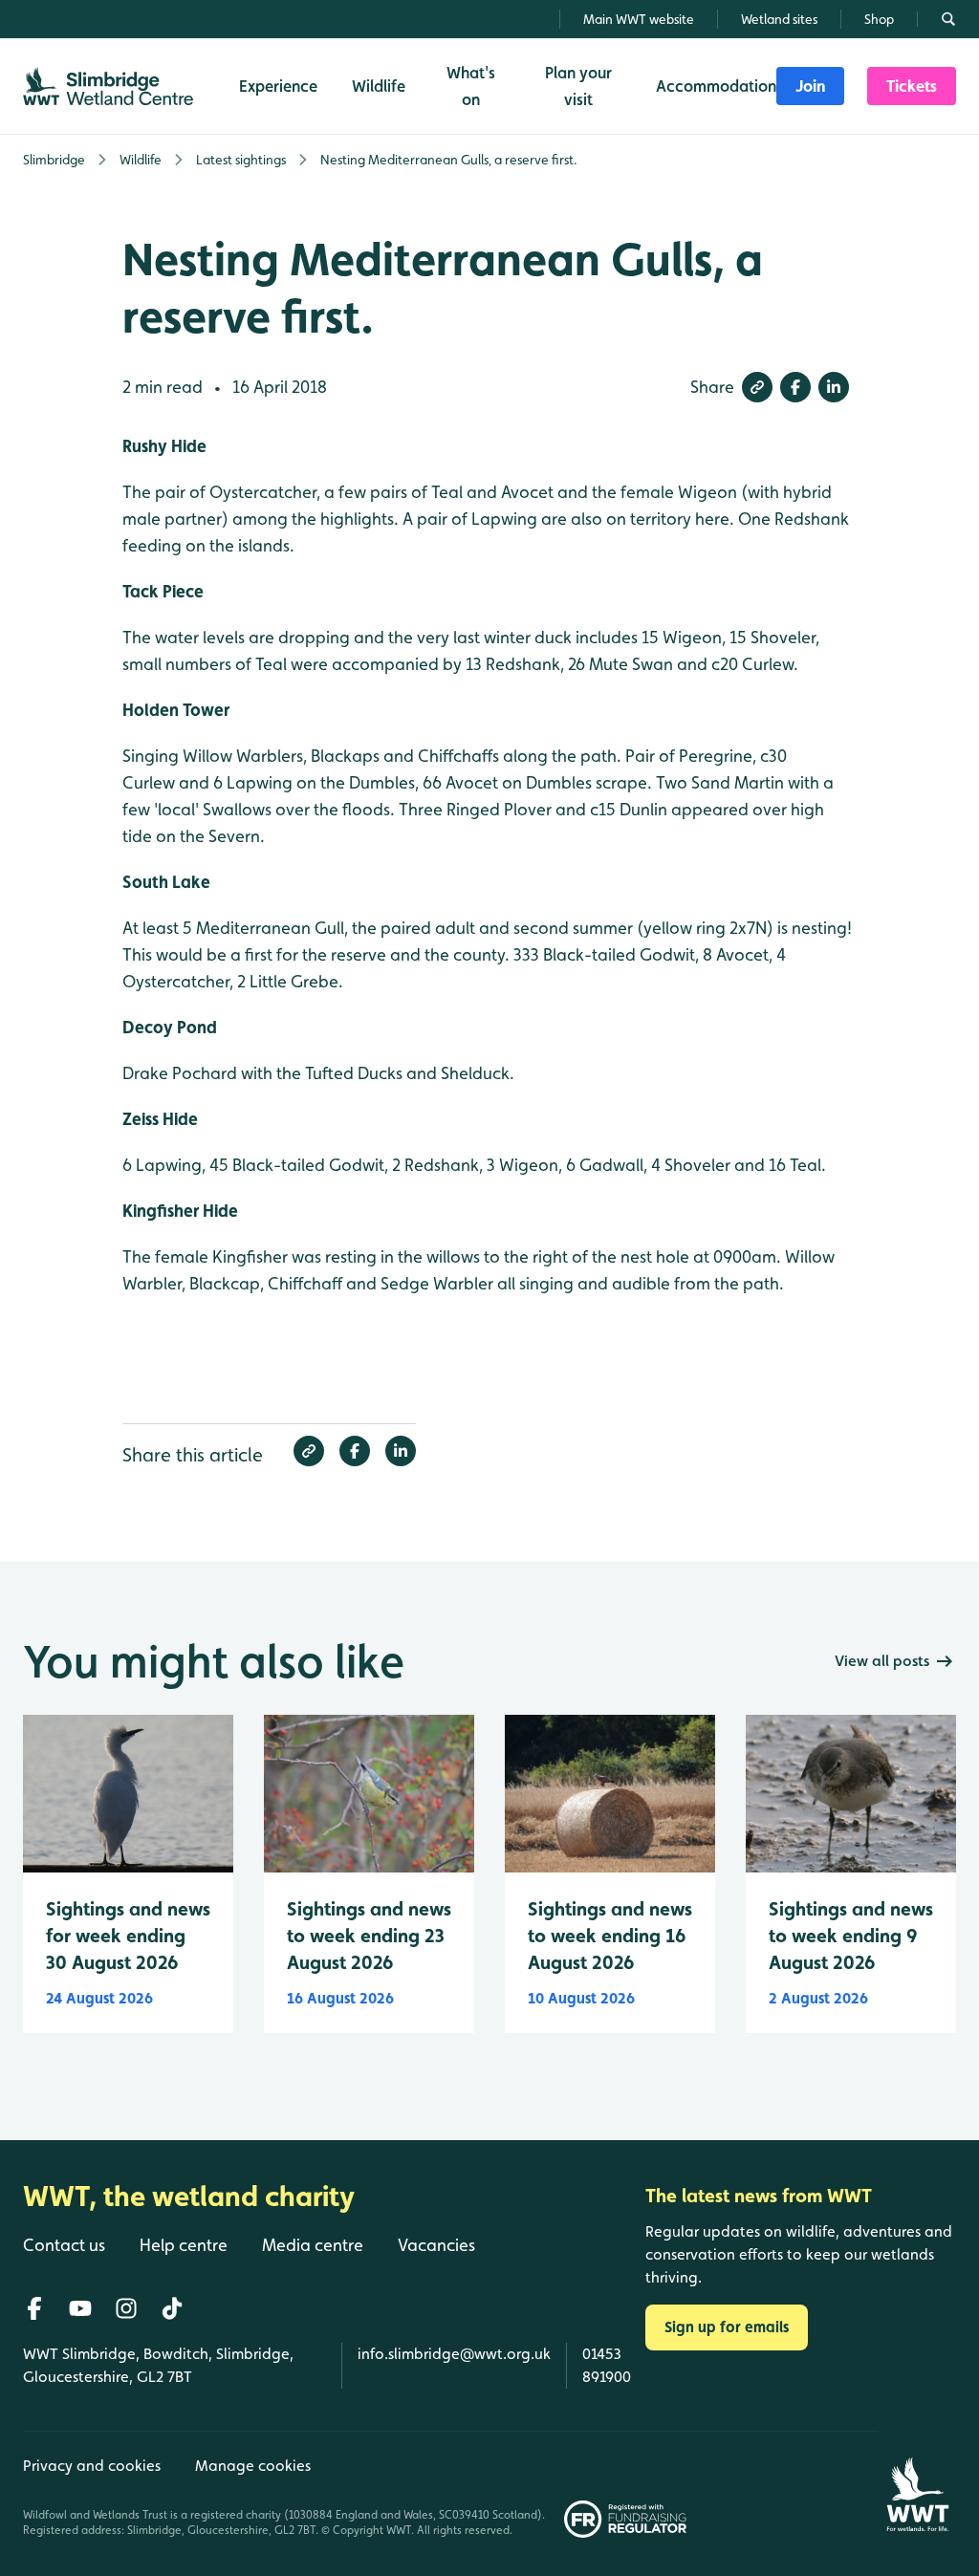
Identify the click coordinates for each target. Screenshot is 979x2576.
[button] (757, 387)
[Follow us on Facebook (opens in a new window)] (34, 2308)
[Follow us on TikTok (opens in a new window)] (172, 2308)
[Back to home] (917, 2484)
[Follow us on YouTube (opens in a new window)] (80, 2308)
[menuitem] (810, 86)
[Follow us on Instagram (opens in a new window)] (126, 2308)
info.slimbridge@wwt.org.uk (454, 2354)
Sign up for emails (727, 2327)
